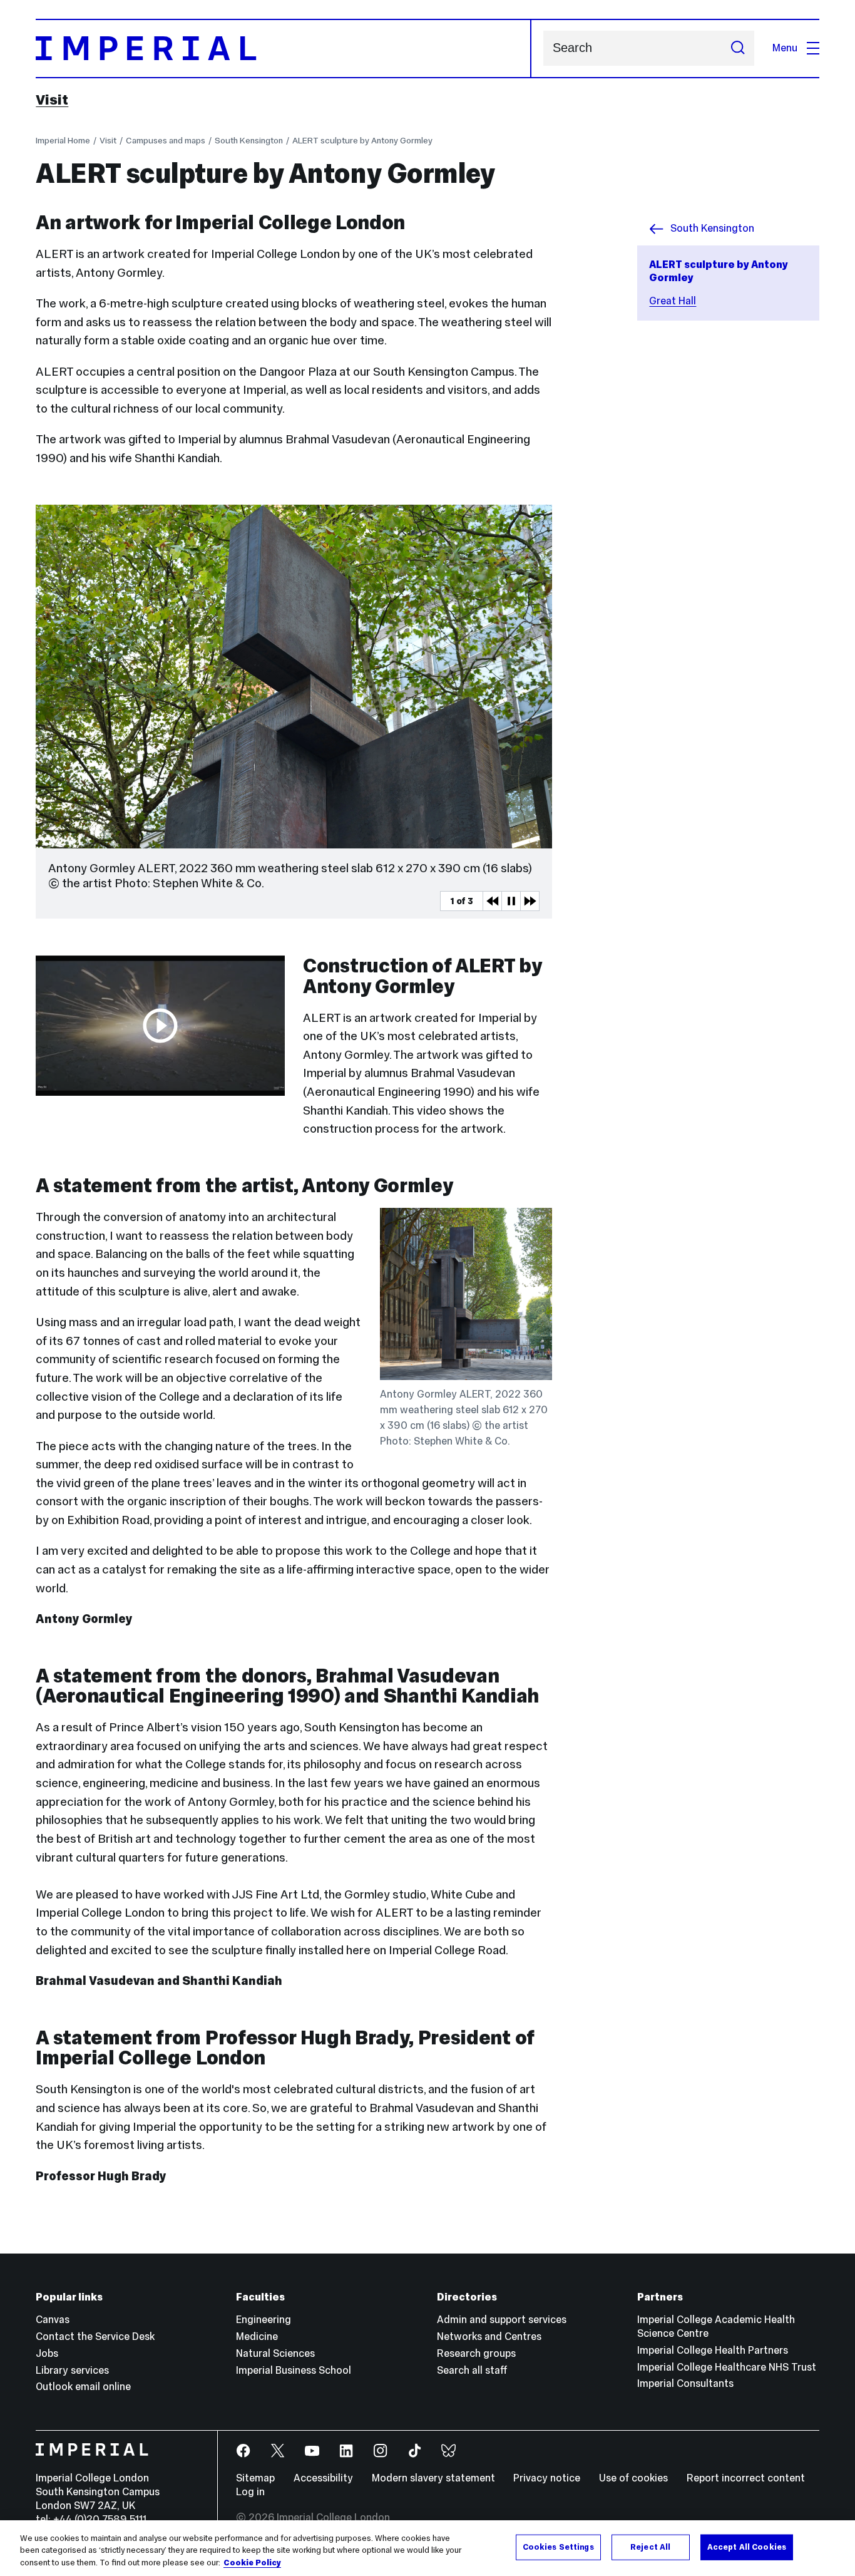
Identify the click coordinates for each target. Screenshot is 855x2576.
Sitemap (255, 2478)
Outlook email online (83, 2387)
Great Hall (673, 301)
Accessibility (323, 2478)
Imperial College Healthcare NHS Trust (727, 2367)
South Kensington (249, 140)
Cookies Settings (558, 2547)
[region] (427, 2548)
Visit (52, 100)
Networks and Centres (489, 2336)
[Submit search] (738, 48)
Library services (72, 2370)
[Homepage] (283, 49)
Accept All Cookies (747, 2547)
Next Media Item (530, 901)
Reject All (650, 2547)
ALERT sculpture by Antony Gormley (362, 140)
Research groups (476, 2353)
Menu (785, 48)
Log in (250, 2492)
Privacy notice (547, 2478)
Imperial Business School (294, 2370)
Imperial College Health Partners (713, 2350)
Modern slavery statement (433, 2478)
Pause (511, 901)
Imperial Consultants (685, 2383)
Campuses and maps (166, 140)
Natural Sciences (275, 2353)
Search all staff (472, 2370)
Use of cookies (633, 2478)
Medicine (257, 2336)
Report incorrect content (746, 2478)
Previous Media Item (492, 901)
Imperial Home (63, 140)
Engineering (264, 2320)
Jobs (47, 2353)
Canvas (53, 2320)
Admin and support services (502, 2320)
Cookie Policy (252, 2563)
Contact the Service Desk (95, 2336)
